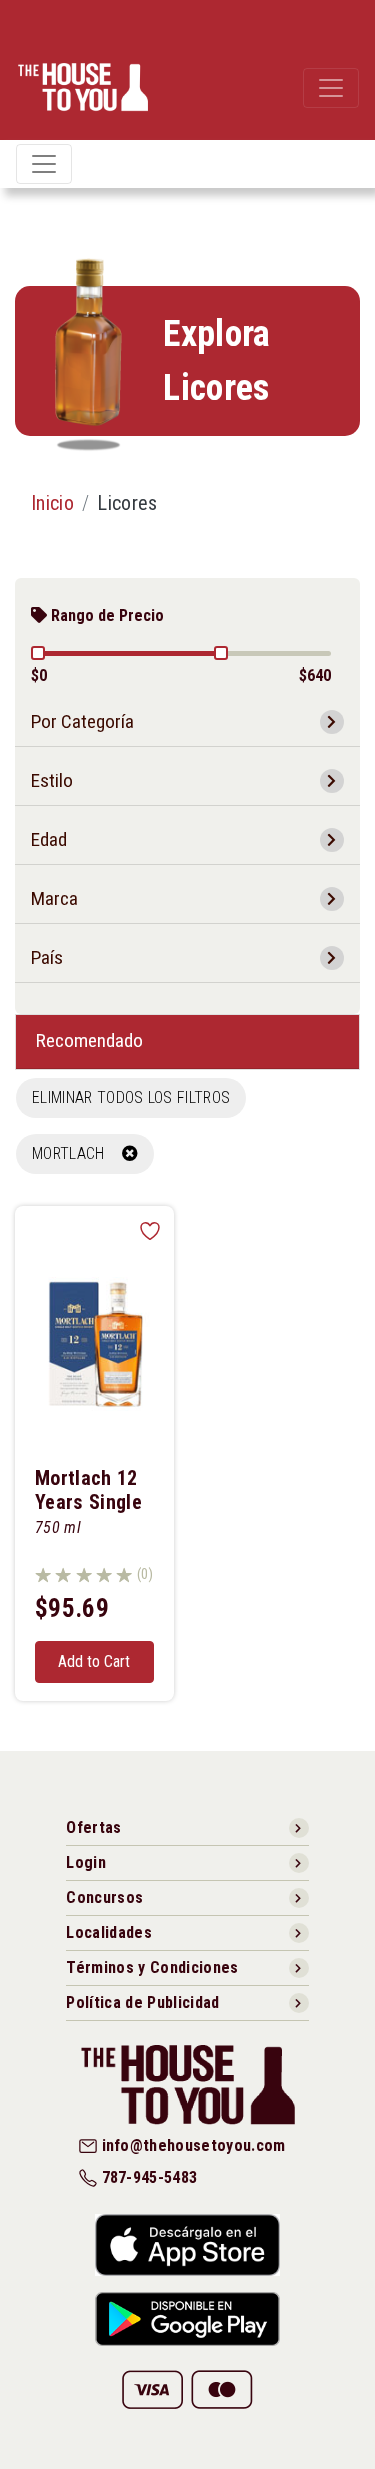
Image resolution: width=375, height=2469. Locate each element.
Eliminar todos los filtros (131, 1097)
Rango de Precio (105, 615)
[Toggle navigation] (331, 88)
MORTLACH (77, 1153)
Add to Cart (94, 1661)
